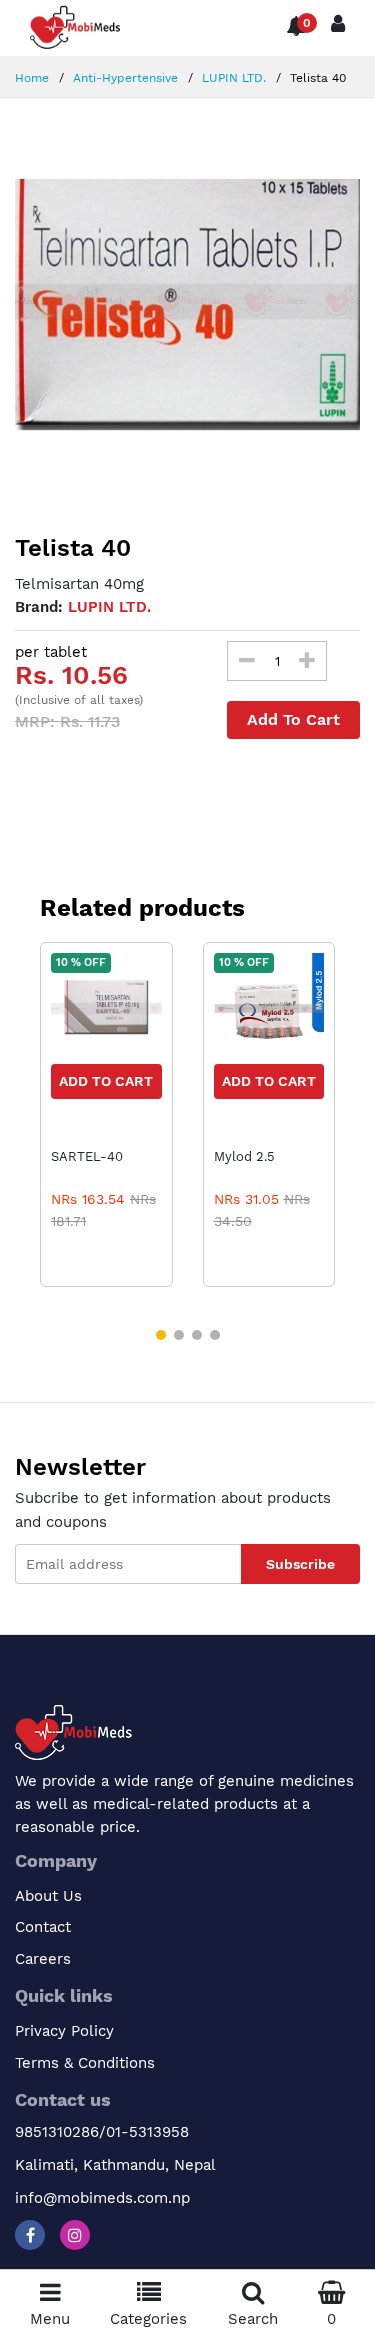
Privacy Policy (64, 2031)
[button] (161, 1335)
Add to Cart (106, 1081)
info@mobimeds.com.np (102, 2198)
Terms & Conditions (85, 2063)
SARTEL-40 (87, 1156)
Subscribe (300, 1564)
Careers (43, 1959)
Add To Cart (293, 719)
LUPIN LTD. (232, 78)
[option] (187, 301)
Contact (43, 1927)
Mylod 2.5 (244, 1156)
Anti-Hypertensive (123, 78)
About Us (48, 1896)
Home (32, 78)
